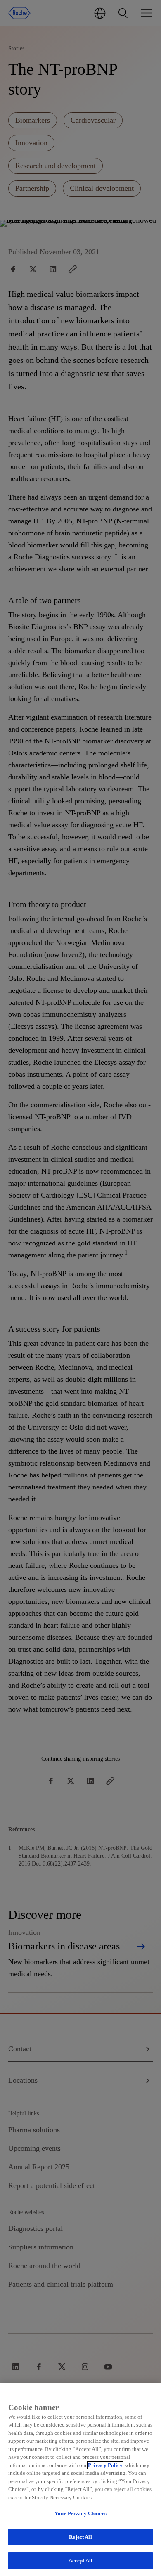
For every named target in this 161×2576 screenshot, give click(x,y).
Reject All (80, 2537)
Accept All (80, 2561)
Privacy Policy (105, 2465)
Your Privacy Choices (80, 2513)
